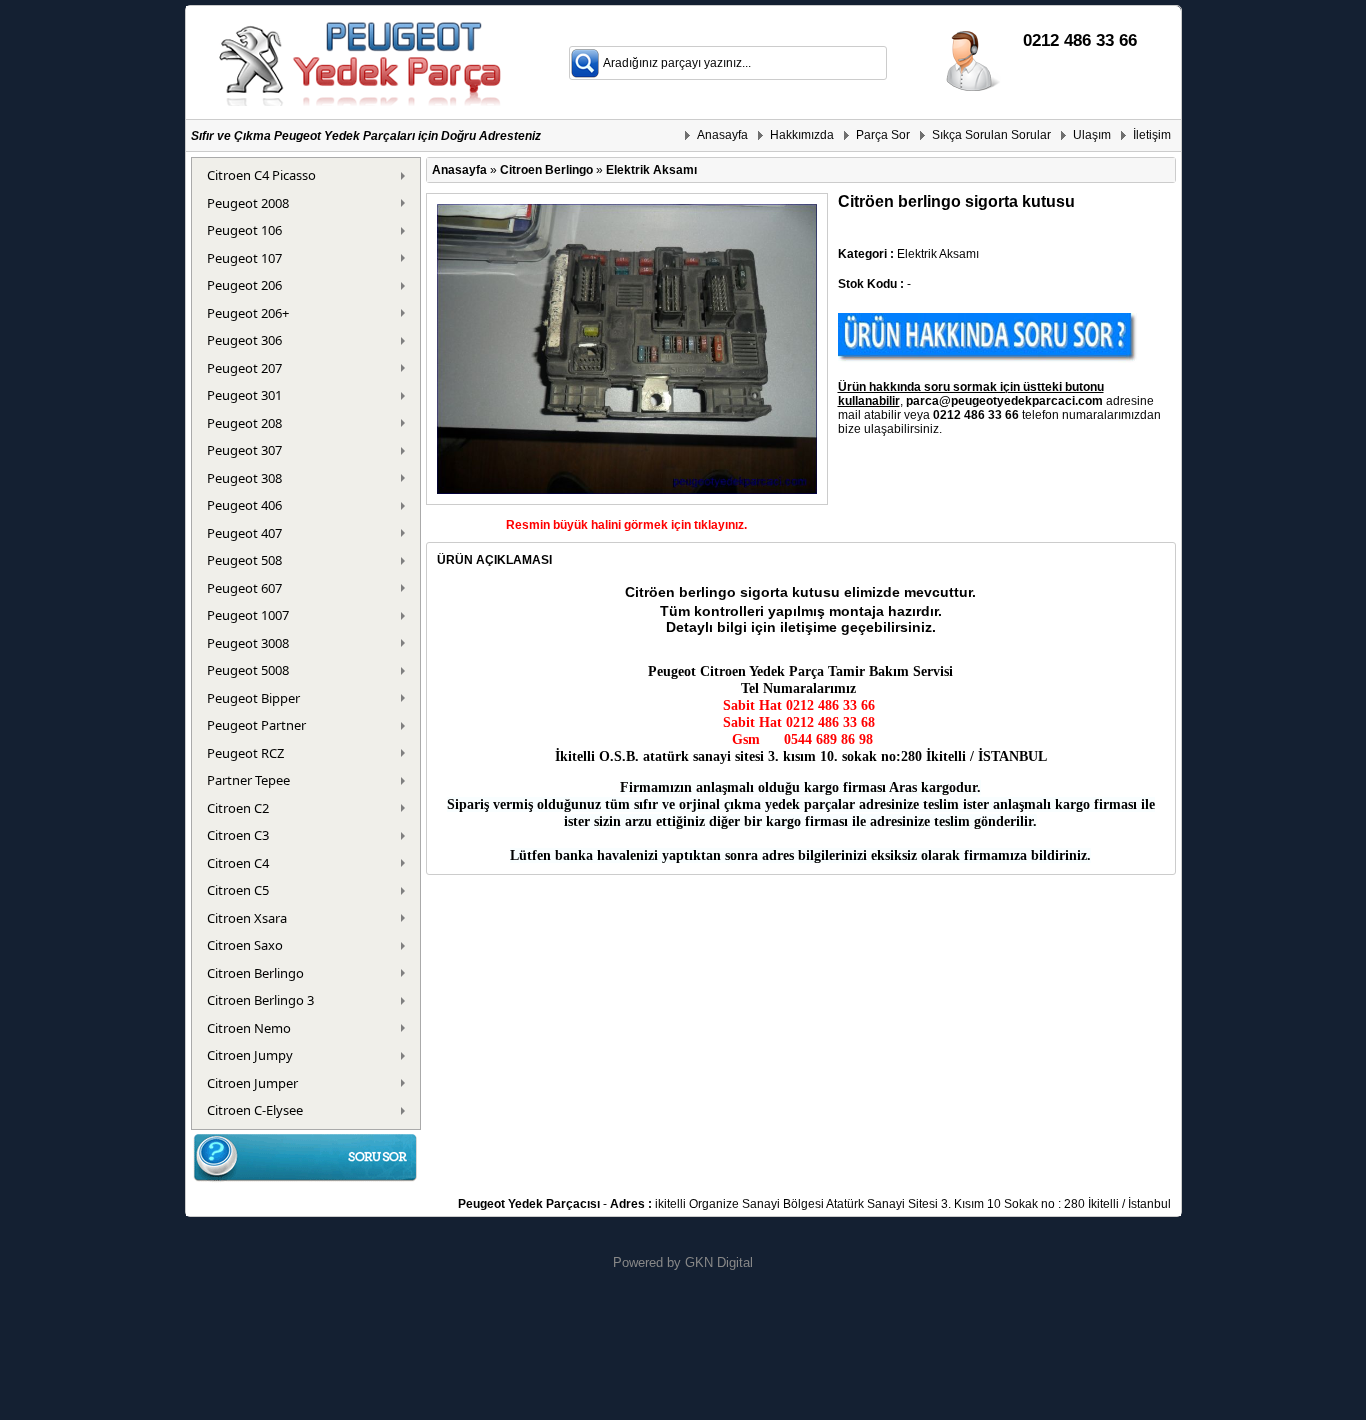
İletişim (1152, 135)
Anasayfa (722, 135)
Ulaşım (1092, 135)
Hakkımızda (802, 135)
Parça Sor (883, 135)
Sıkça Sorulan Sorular (991, 135)
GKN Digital (719, 1262)
